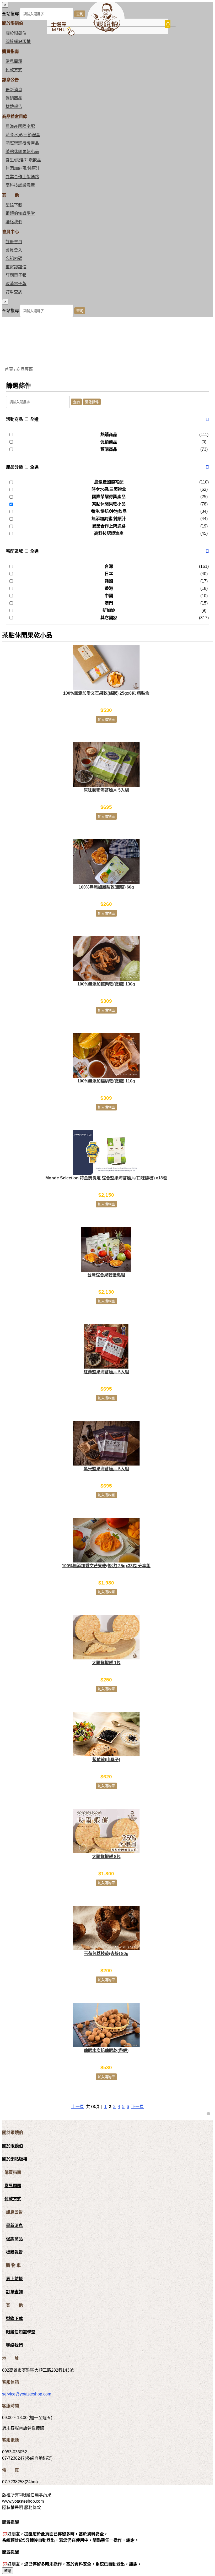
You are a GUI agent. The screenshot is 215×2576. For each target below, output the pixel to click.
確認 (8, 2571)
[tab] (107, 420)
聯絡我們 (14, 222)
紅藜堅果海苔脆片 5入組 (106, 1372)
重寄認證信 (16, 267)
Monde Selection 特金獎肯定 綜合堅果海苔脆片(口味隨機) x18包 (106, 1178)
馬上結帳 (14, 2279)
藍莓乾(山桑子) (106, 1760)
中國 (109, 596)
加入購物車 (106, 720)
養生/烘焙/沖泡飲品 (23, 160)
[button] (207, 420)
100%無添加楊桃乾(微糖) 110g (106, 1081)
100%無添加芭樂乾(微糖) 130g (106, 984)
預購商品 (109, 449)
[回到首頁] (106, 31)
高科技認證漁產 (20, 185)
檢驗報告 (14, 107)
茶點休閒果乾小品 (22, 152)
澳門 (109, 603)
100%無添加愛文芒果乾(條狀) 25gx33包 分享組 (106, 1566)
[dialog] (107, 308)
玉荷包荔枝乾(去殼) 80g (106, 1954)
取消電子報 (16, 284)
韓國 (109, 581)
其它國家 (109, 618)
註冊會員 (14, 242)
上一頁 (78, 2107)
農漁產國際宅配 (20, 126)
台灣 (109, 566)
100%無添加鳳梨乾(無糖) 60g (106, 887)
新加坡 (109, 610)
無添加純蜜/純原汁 (23, 168)
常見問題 (14, 61)
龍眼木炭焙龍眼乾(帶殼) (106, 2051)
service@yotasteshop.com (27, 2394)
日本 (109, 574)
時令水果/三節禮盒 (23, 135)
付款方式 (14, 70)
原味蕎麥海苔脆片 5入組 (106, 790)
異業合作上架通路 (22, 177)
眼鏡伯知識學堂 (20, 213)
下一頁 (137, 2107)
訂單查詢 (14, 292)
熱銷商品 (109, 435)
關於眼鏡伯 (13, 2146)
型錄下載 (14, 205)
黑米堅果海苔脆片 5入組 (106, 1469)
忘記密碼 (14, 258)
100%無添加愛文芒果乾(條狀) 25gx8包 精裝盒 (106, 693)
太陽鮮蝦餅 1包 (106, 1663)
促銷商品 (14, 98)
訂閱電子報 (16, 275)
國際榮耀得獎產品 (22, 143)
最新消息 (14, 90)
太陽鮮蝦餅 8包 (106, 1857)
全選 (34, 419)
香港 (109, 588)
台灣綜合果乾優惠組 (106, 1275)
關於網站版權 (18, 42)
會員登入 (14, 250)
